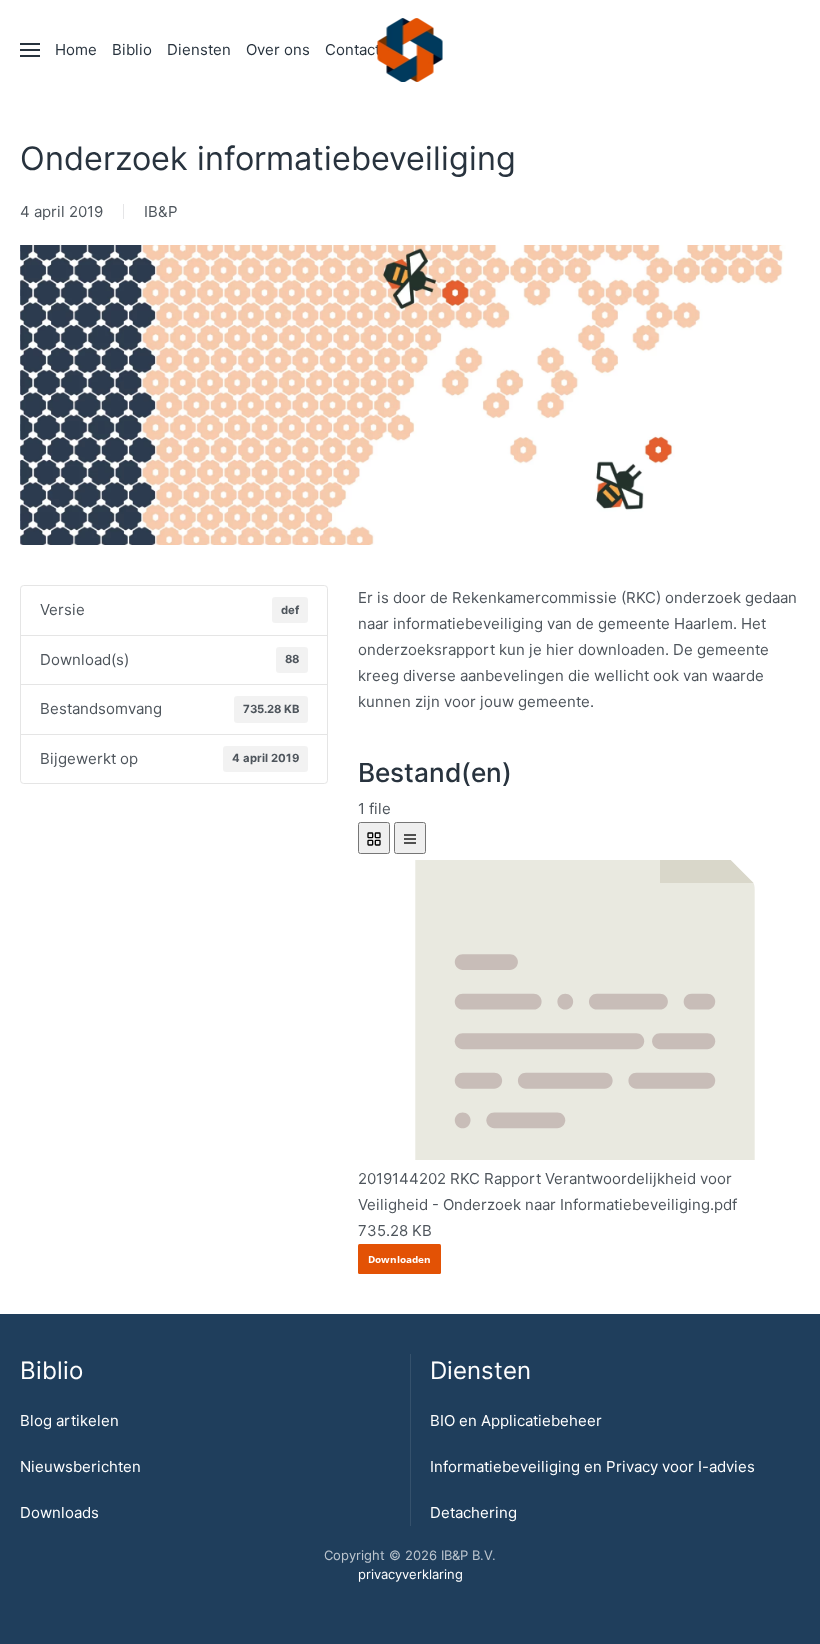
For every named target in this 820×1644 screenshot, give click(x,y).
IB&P (161, 211)
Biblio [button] (132, 49)
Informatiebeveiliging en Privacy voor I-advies (592, 1466)
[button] (30, 50)
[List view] (410, 838)
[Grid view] (374, 838)
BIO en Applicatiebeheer (516, 1420)
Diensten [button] (199, 49)
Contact (352, 49)
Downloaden (399, 1259)
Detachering (473, 1512)
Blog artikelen (69, 1420)
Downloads (59, 1512)
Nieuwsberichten (80, 1466)
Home (76, 49)
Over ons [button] (278, 49)
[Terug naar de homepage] (410, 50)
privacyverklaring (410, 1574)
